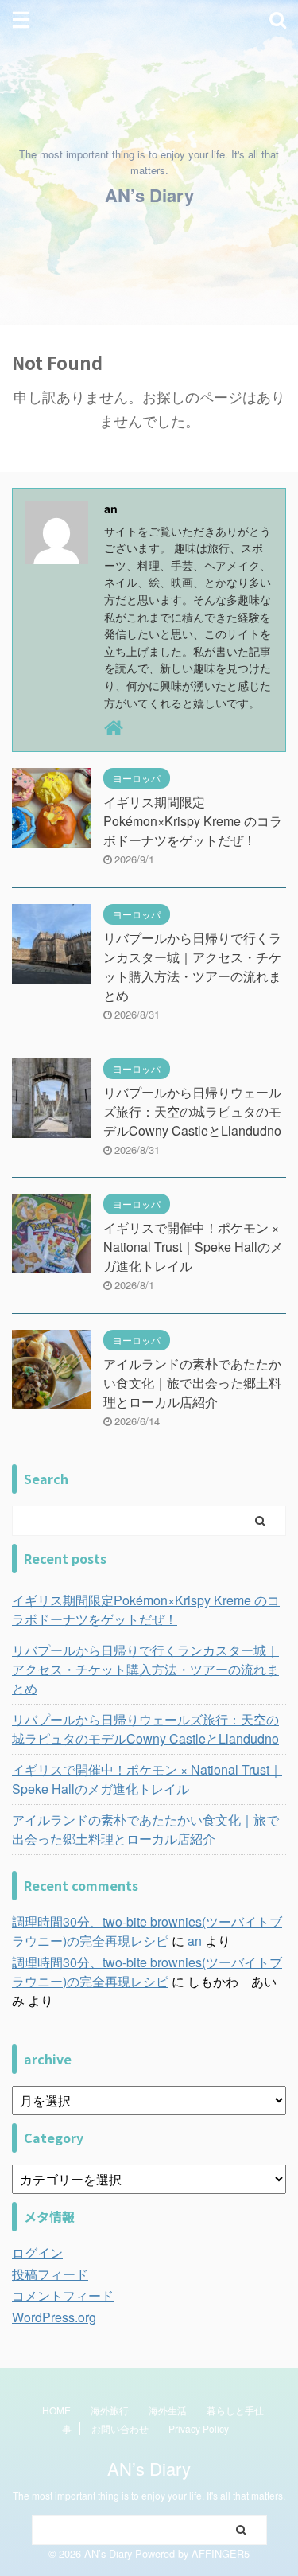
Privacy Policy (199, 2428)
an (195, 1941)
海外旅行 (110, 2410)
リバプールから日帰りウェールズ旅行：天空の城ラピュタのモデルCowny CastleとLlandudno (192, 1111)
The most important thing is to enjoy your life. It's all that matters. (149, 2495)
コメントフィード (63, 2295)
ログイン (37, 2253)
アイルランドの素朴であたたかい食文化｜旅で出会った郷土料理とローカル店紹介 (192, 1383)
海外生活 (168, 2410)
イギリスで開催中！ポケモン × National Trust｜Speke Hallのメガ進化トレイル (193, 1247)
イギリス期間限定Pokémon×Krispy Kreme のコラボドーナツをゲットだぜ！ (193, 821)
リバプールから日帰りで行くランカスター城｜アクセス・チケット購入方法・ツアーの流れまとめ (192, 966)
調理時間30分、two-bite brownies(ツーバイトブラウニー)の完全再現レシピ (147, 1931)
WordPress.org (54, 2317)
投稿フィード (50, 2274)
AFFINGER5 (221, 2553)
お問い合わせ (120, 2428)
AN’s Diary (149, 195)
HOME (56, 2410)
